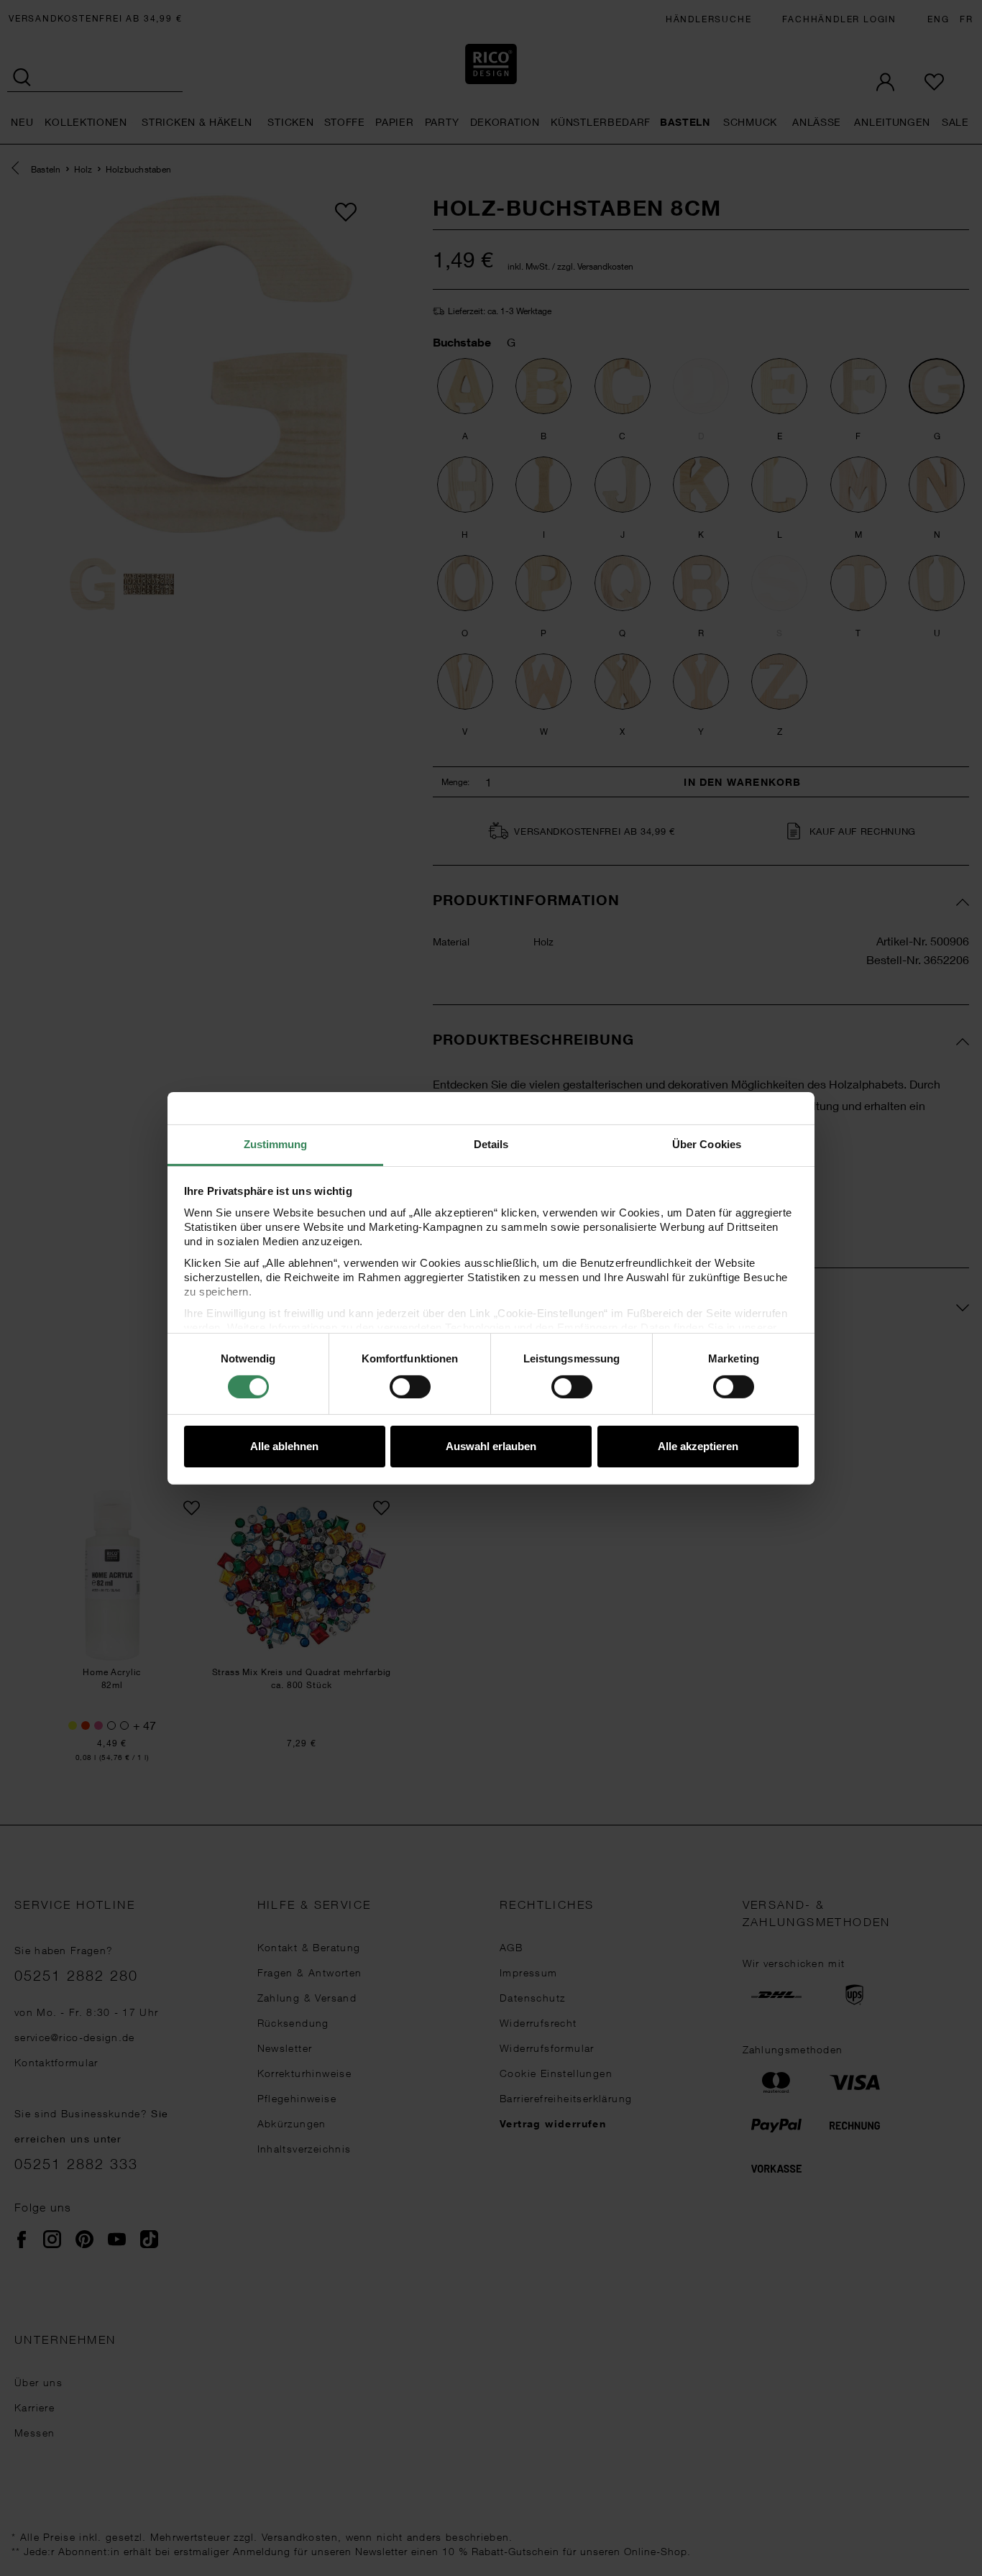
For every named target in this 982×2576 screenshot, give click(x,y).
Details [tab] (491, 1143)
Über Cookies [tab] (707, 1143)
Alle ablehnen (284, 1446)
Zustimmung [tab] (276, 1143)
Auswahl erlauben (491, 1446)
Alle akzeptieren (698, 1446)
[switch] (410, 1387)
